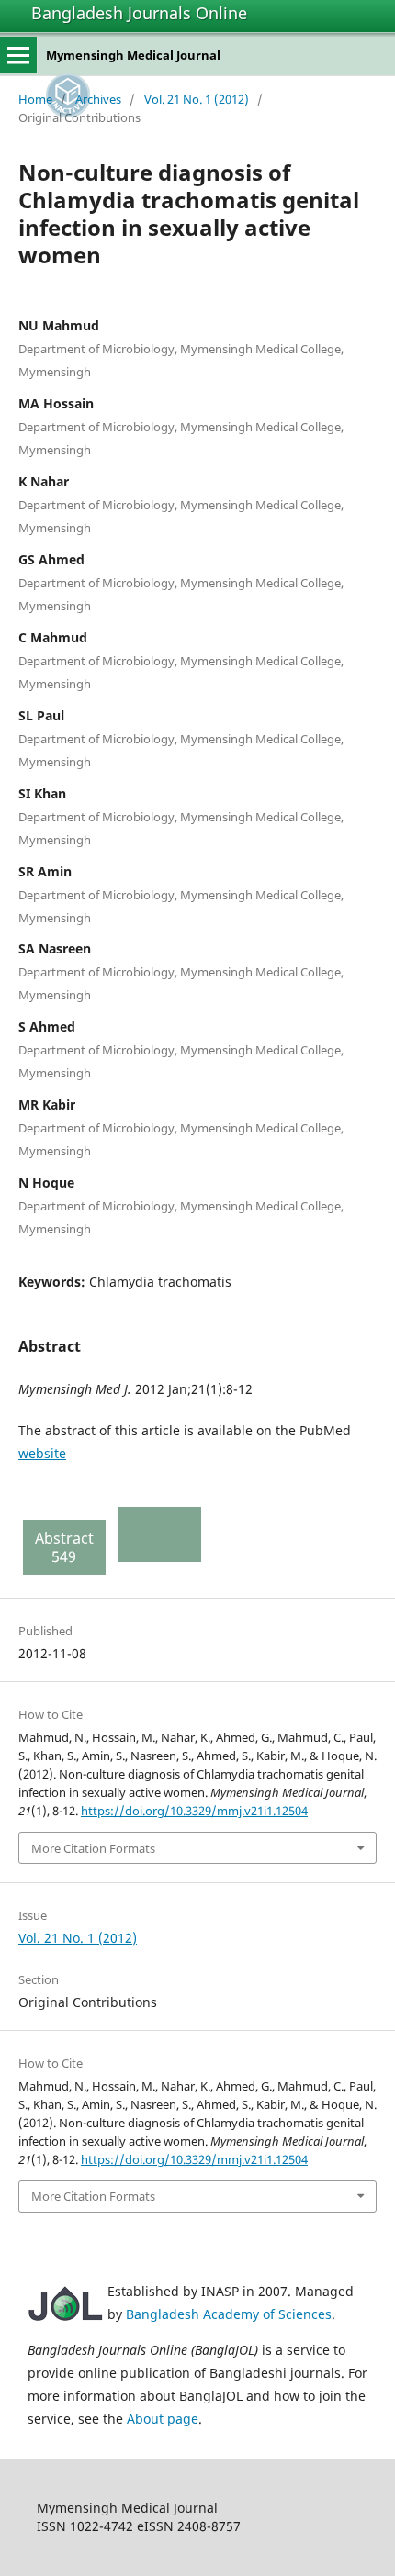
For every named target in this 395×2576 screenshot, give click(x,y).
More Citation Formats (93, 1848)
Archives (98, 99)
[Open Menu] (18, 55)
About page (163, 2419)
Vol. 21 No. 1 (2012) (197, 99)
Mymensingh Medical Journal (133, 55)
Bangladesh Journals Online (139, 13)
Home (35, 99)
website (42, 1453)
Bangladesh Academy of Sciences (229, 2314)
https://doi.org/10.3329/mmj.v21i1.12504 (194, 1811)
